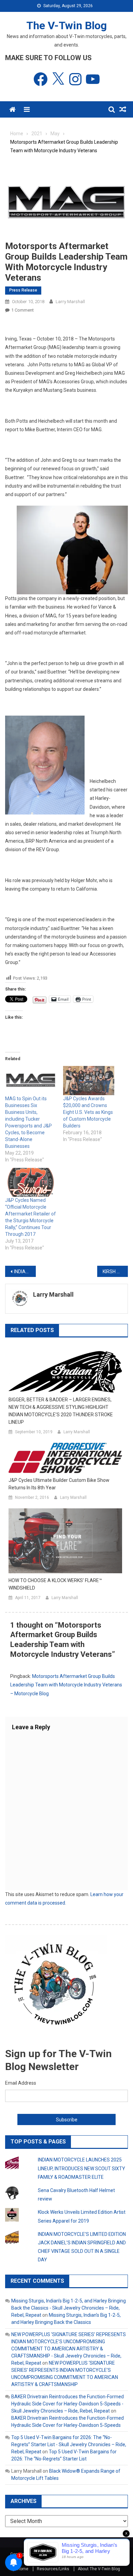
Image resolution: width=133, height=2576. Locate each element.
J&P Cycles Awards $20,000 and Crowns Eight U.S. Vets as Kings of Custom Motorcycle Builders (88, 1112)
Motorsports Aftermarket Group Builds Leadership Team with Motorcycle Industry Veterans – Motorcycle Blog (66, 1685)
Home (23, 2569)
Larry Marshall (70, 302)
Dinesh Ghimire (83, 2561)
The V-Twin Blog (66, 25)
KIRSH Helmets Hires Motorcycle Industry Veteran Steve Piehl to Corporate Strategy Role (115, 1272)
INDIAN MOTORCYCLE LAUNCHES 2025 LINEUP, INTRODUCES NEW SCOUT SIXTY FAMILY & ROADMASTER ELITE (82, 2168)
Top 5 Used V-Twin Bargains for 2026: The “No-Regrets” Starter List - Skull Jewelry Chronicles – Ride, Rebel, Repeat (69, 2444)
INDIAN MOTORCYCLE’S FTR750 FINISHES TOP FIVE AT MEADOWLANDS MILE (25, 1272)
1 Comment (23, 310)
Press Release (23, 290)
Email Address (21, 2083)
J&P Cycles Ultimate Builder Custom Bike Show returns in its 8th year (59, 1484)
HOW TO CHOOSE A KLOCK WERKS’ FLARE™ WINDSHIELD (55, 1584)
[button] (72, 550)
